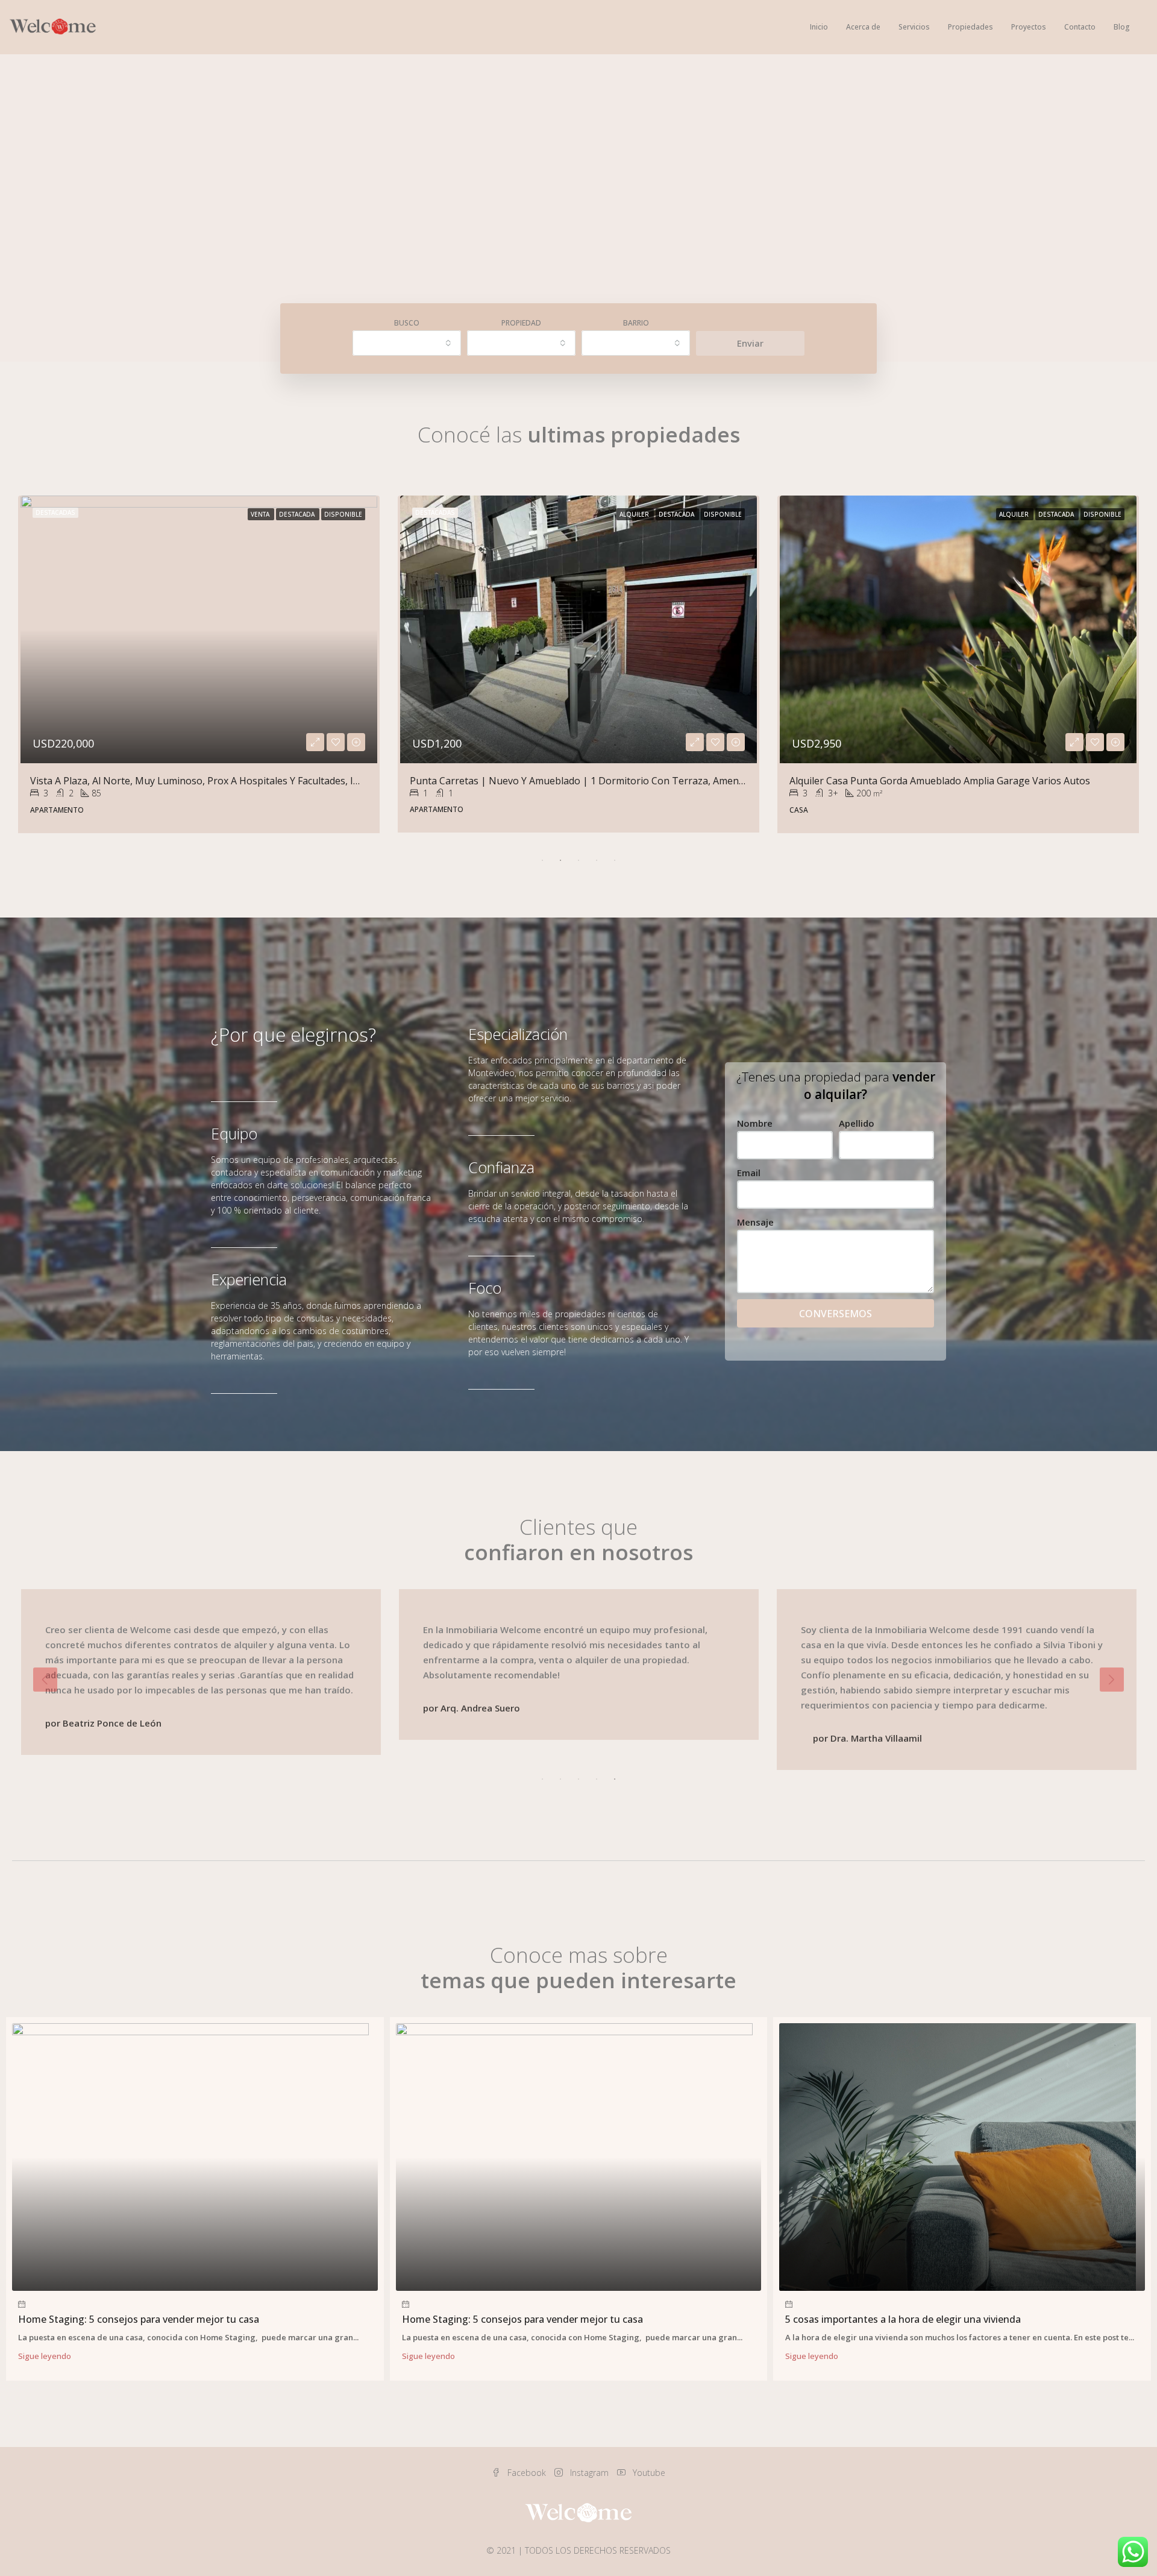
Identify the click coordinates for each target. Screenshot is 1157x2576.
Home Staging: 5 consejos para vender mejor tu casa (139, 2319)
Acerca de (863, 27)
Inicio (819, 27)
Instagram (589, 2473)
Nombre (755, 1123)
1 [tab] (542, 860)
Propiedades (970, 27)
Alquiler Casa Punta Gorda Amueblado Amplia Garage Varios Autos (180, 781)
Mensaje (755, 1222)
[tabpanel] (199, 664)
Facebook (527, 2473)
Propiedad (521, 323)
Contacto (1080, 27)
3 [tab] (578, 860)
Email (749, 1173)
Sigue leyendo (45, 2356)
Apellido (857, 1123)
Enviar (750, 343)
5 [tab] (615, 860)
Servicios (914, 27)
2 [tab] (560, 860)
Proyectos (1029, 27)
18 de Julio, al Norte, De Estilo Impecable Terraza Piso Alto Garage (559, 781)
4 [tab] (597, 860)
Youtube (648, 2473)
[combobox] (407, 343)
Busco (407, 323)
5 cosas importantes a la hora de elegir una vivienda (903, 2319)
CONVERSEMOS (836, 1314)
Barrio (636, 323)
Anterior (45, 1680)
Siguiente (1112, 1680)
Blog (1122, 27)
